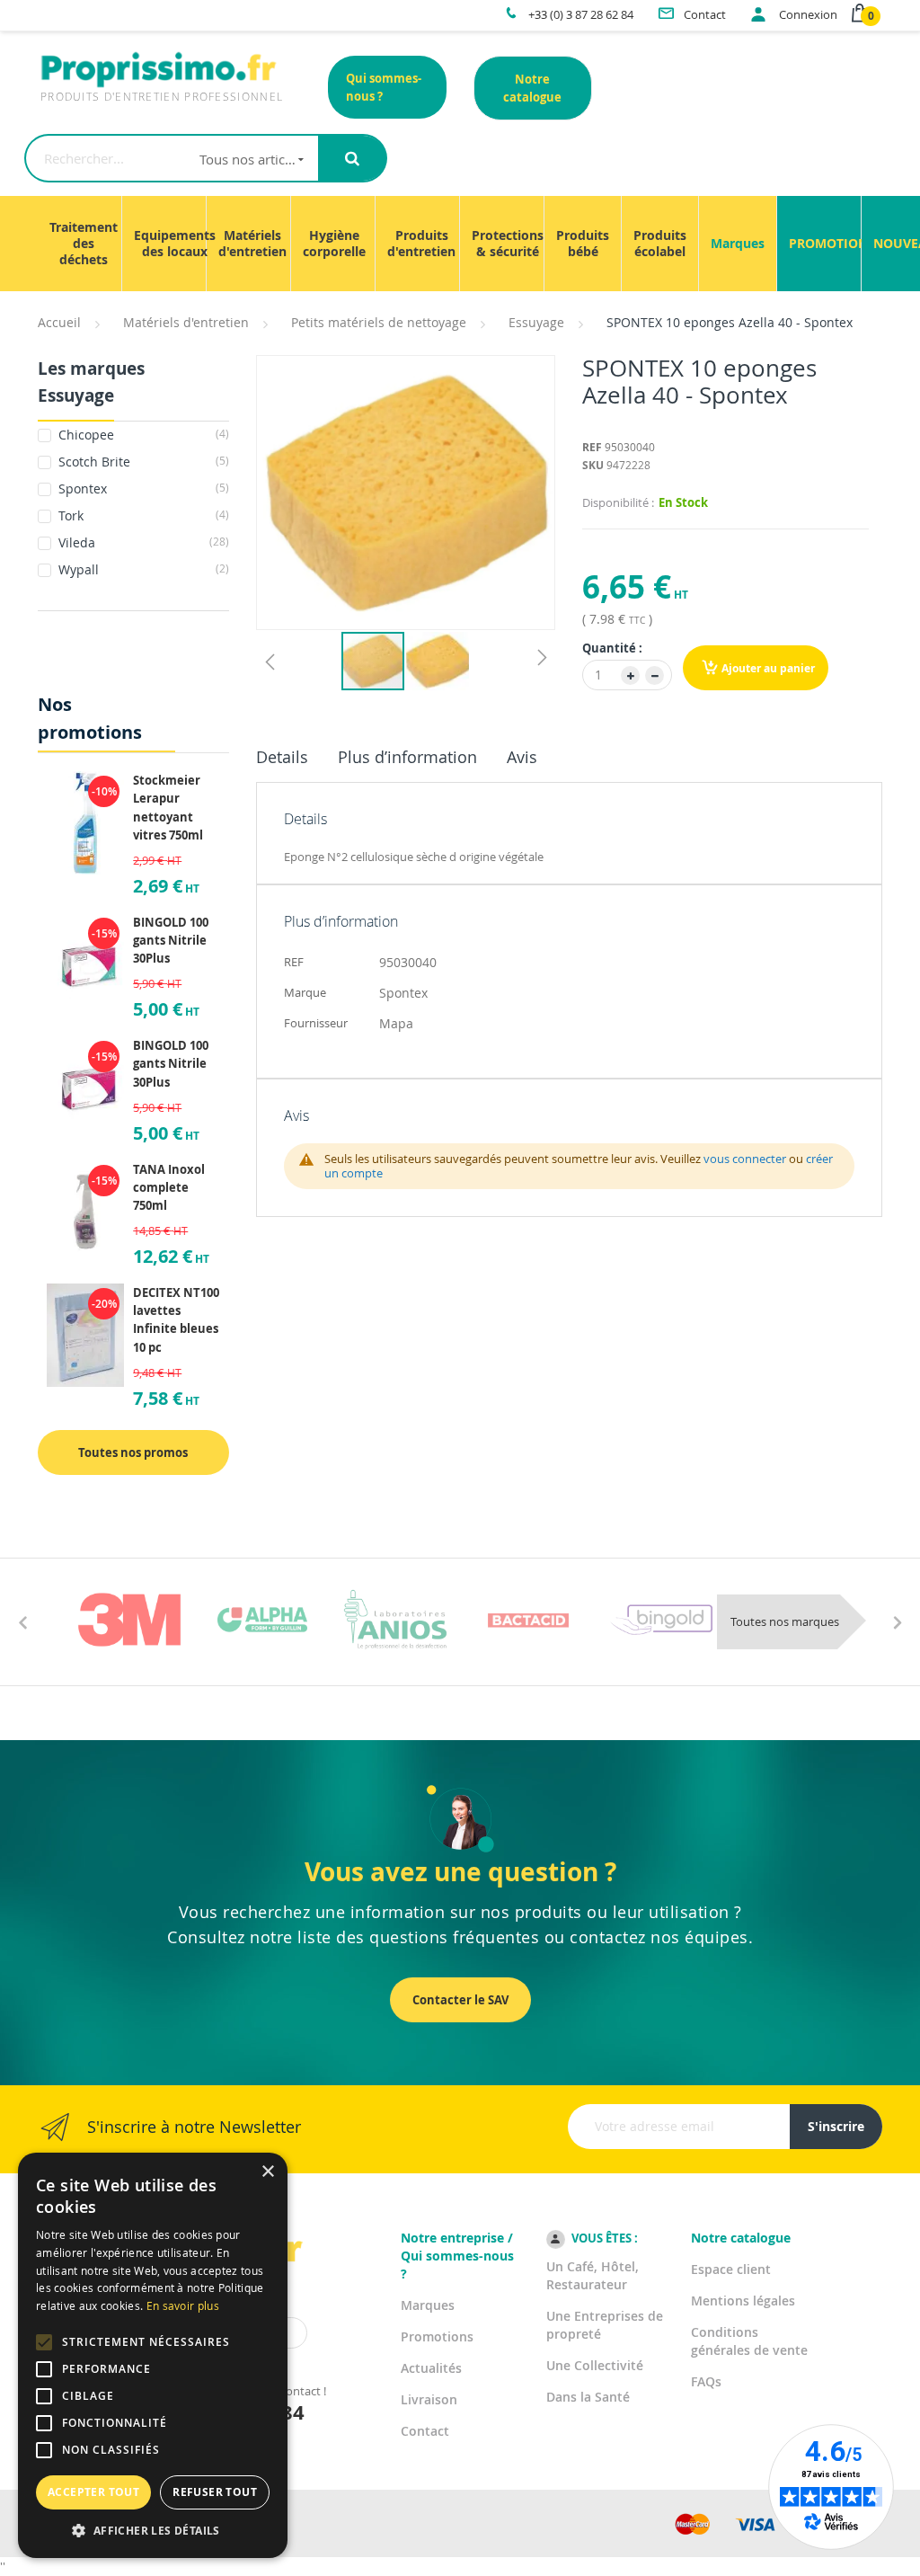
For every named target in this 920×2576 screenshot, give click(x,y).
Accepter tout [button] (93, 2492)
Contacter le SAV (460, 2000)
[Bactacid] (528, 1620)
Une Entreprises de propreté (605, 2325)
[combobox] (172, 158)
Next (898, 1621)
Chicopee (142, 435)
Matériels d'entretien (186, 322)
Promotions (437, 2336)
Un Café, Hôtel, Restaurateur (593, 2275)
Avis (522, 757)
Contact (425, 2431)
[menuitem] (84, 244)
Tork (142, 515)
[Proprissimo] (88, 9)
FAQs (706, 2381)
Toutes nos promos (133, 1452)
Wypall (142, 569)
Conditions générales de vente (749, 2341)
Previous (22, 1621)
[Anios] (395, 1620)
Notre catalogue (532, 88)
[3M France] (129, 1620)
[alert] (153, 2355)
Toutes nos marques (785, 1621)
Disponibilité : (618, 502)
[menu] (460, 244)
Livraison (429, 2399)
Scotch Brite (142, 462)
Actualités (431, 2368)
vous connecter (745, 1159)
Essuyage (536, 322)
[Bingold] (661, 1620)
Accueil (59, 322)
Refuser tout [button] (215, 2492)
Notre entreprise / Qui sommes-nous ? (457, 2256)
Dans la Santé (588, 2397)
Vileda (142, 542)
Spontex (142, 489)
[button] (270, 661)
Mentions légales (743, 2301)
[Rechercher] (352, 158)
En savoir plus (183, 2305)
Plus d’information (407, 757)
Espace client (731, 2269)
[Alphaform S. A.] (262, 1620)
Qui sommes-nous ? (384, 87)
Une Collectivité (595, 2365)
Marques (428, 2305)
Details (282, 757)
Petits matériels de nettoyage (379, 322)
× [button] (267, 2172)
